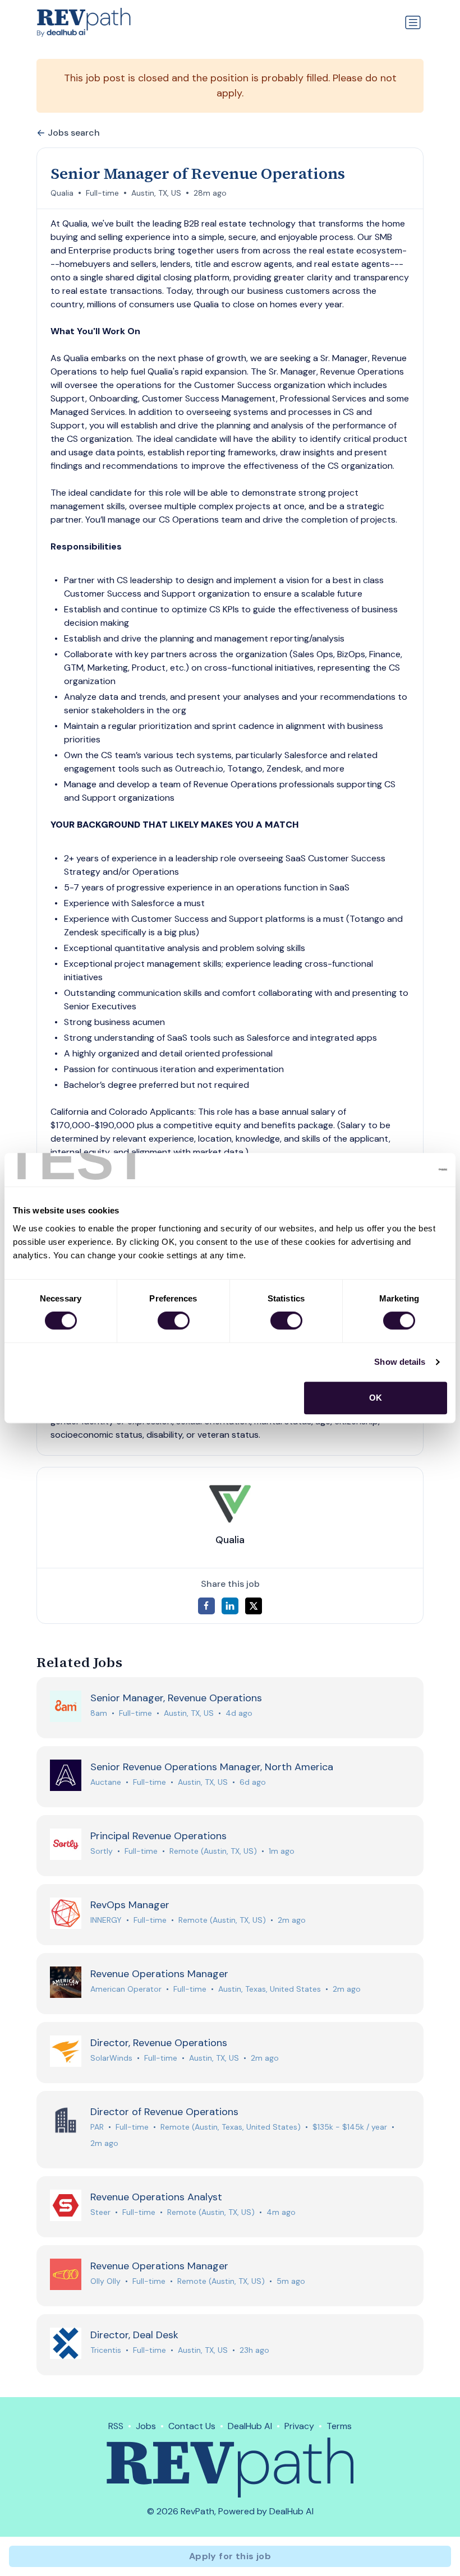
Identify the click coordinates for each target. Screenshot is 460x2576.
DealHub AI (250, 2426)
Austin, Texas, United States (270, 1989)
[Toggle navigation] (413, 22)
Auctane (106, 1782)
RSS (116, 2426)
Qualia (62, 193)
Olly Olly (105, 2281)
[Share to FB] (206, 1606)
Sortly (102, 1851)
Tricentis (106, 2350)
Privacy (299, 2426)
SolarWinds (111, 2058)
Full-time (102, 193)
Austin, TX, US (156, 193)
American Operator (126, 1989)
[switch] (174, 1321)
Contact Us (192, 2426)
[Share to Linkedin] (230, 1606)
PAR (97, 2127)
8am (99, 1713)
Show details (400, 1362)
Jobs (146, 2426)
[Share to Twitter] (254, 1606)
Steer (100, 2212)
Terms (339, 2426)
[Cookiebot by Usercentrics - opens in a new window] (398, 1170)
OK (376, 1398)
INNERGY (106, 1920)
